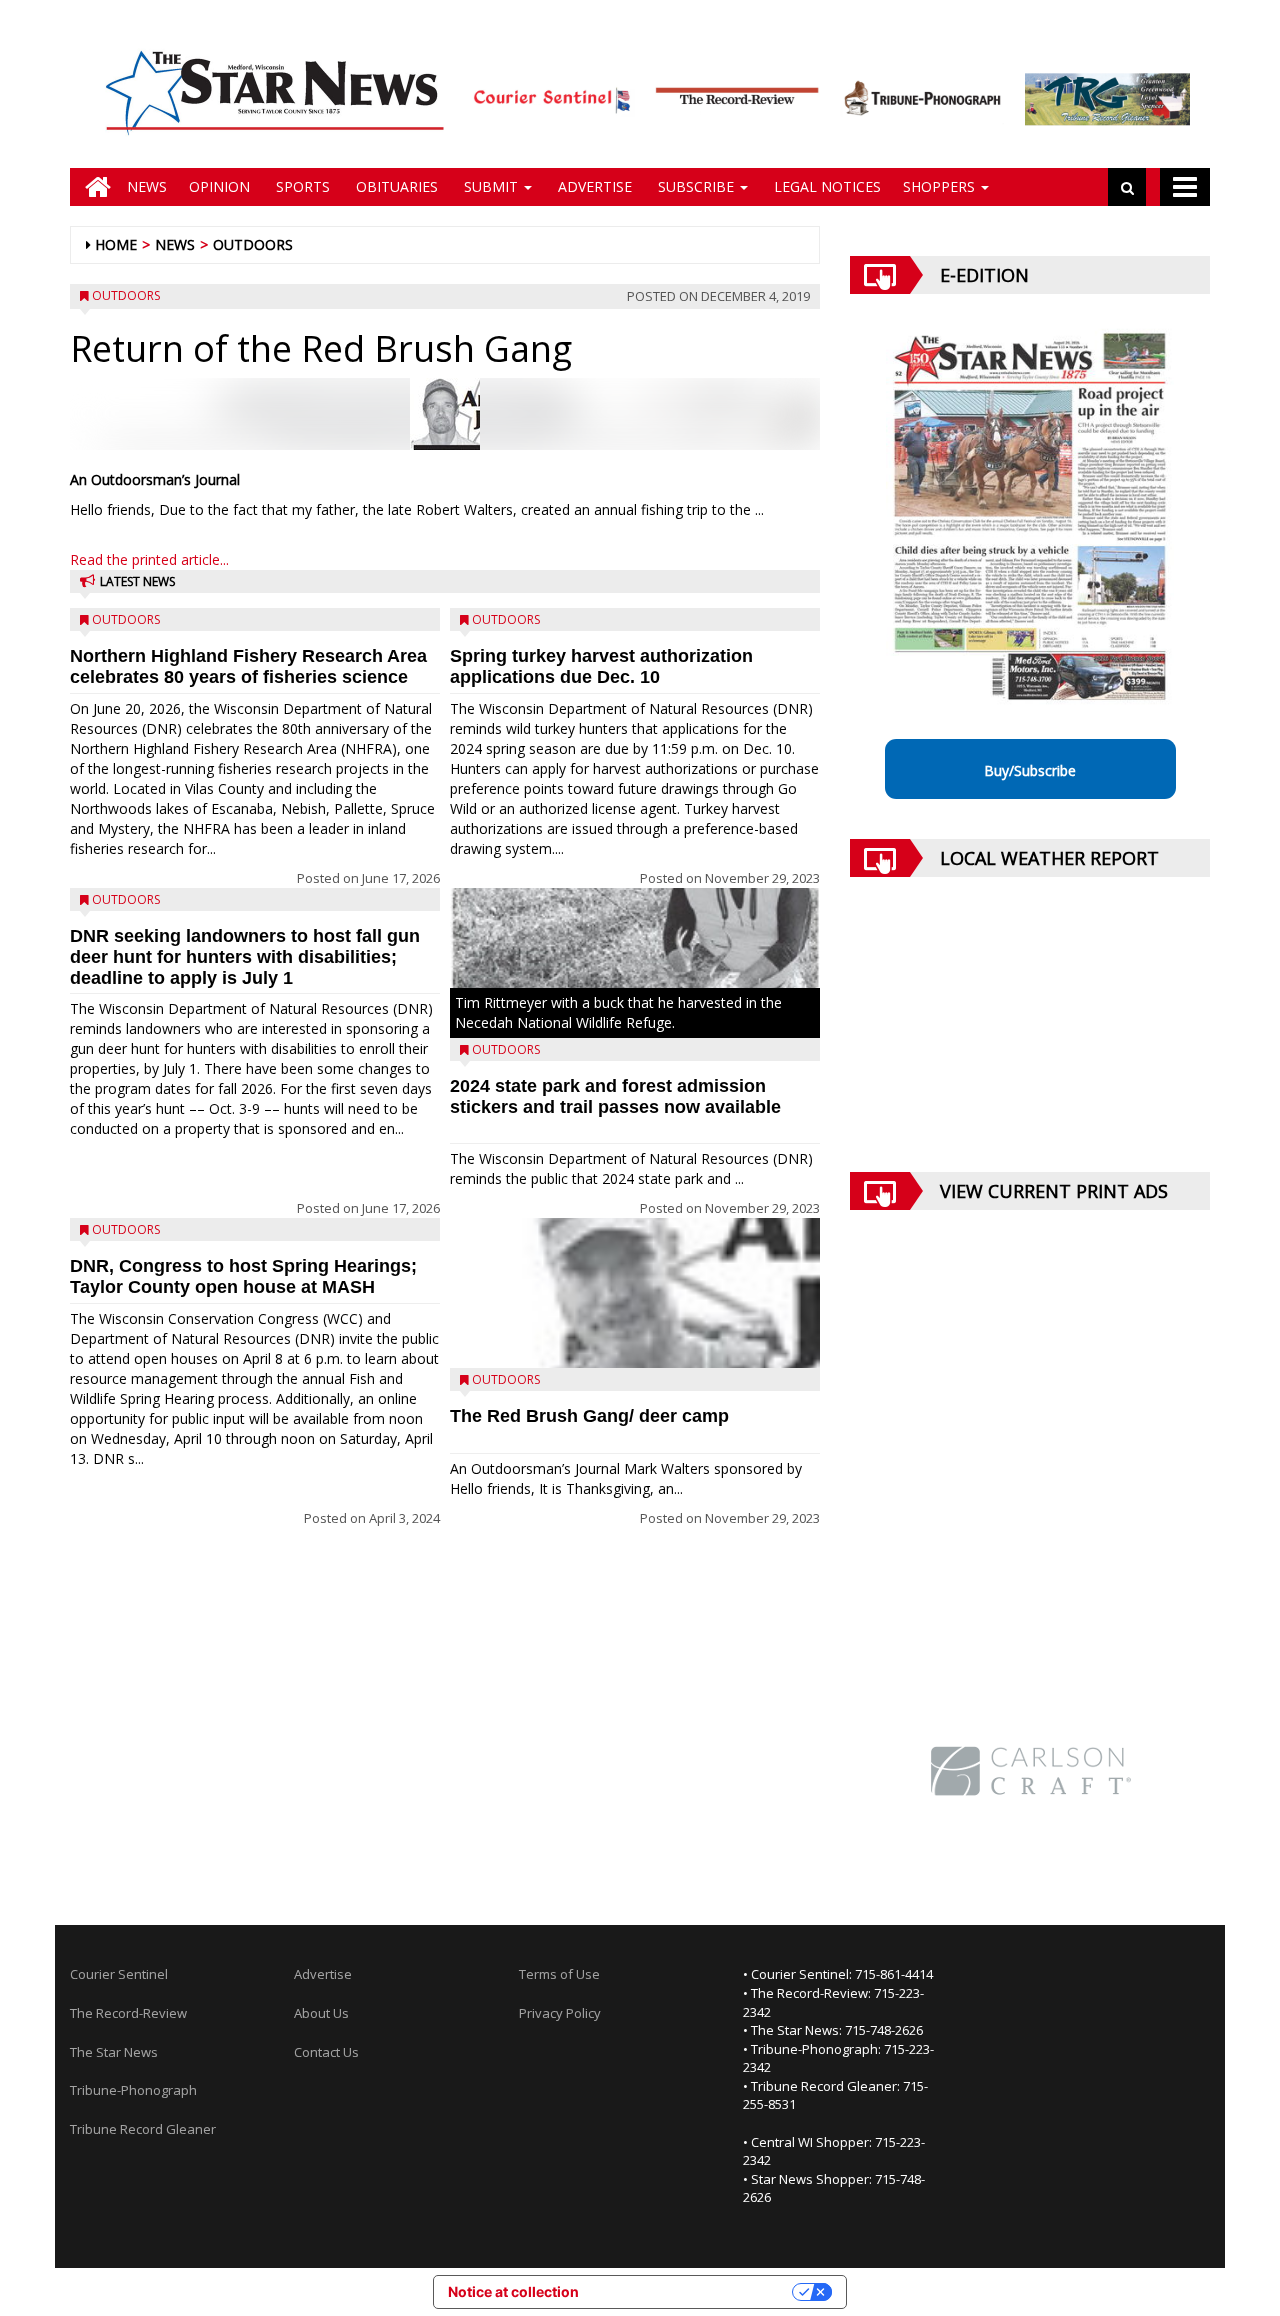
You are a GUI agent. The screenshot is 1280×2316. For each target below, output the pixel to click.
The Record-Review (128, 2013)
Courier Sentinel (119, 1974)
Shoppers (941, 186)
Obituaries (395, 186)
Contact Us (326, 2052)
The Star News (114, 2052)
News (147, 186)
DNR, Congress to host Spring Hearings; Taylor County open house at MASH (243, 1276)
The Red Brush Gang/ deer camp (589, 1416)
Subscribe (696, 186)
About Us (321, 2013)
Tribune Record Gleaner (143, 2129)
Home (116, 244)
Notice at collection (513, 2291)
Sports (301, 186)
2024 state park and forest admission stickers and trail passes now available (615, 1096)
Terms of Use (559, 1974)
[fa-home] (93, 187)
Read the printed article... (149, 559)
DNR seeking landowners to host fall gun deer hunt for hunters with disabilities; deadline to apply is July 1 (245, 957)
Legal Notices (825, 186)
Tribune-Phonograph (133, 2090)
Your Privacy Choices (694, 2291)
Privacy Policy (560, 2013)
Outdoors (253, 244)
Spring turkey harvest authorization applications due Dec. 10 (601, 666)
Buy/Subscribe (1030, 770)
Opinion (219, 186)
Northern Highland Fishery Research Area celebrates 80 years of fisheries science (248, 666)
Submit (491, 186)
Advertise (593, 186)
